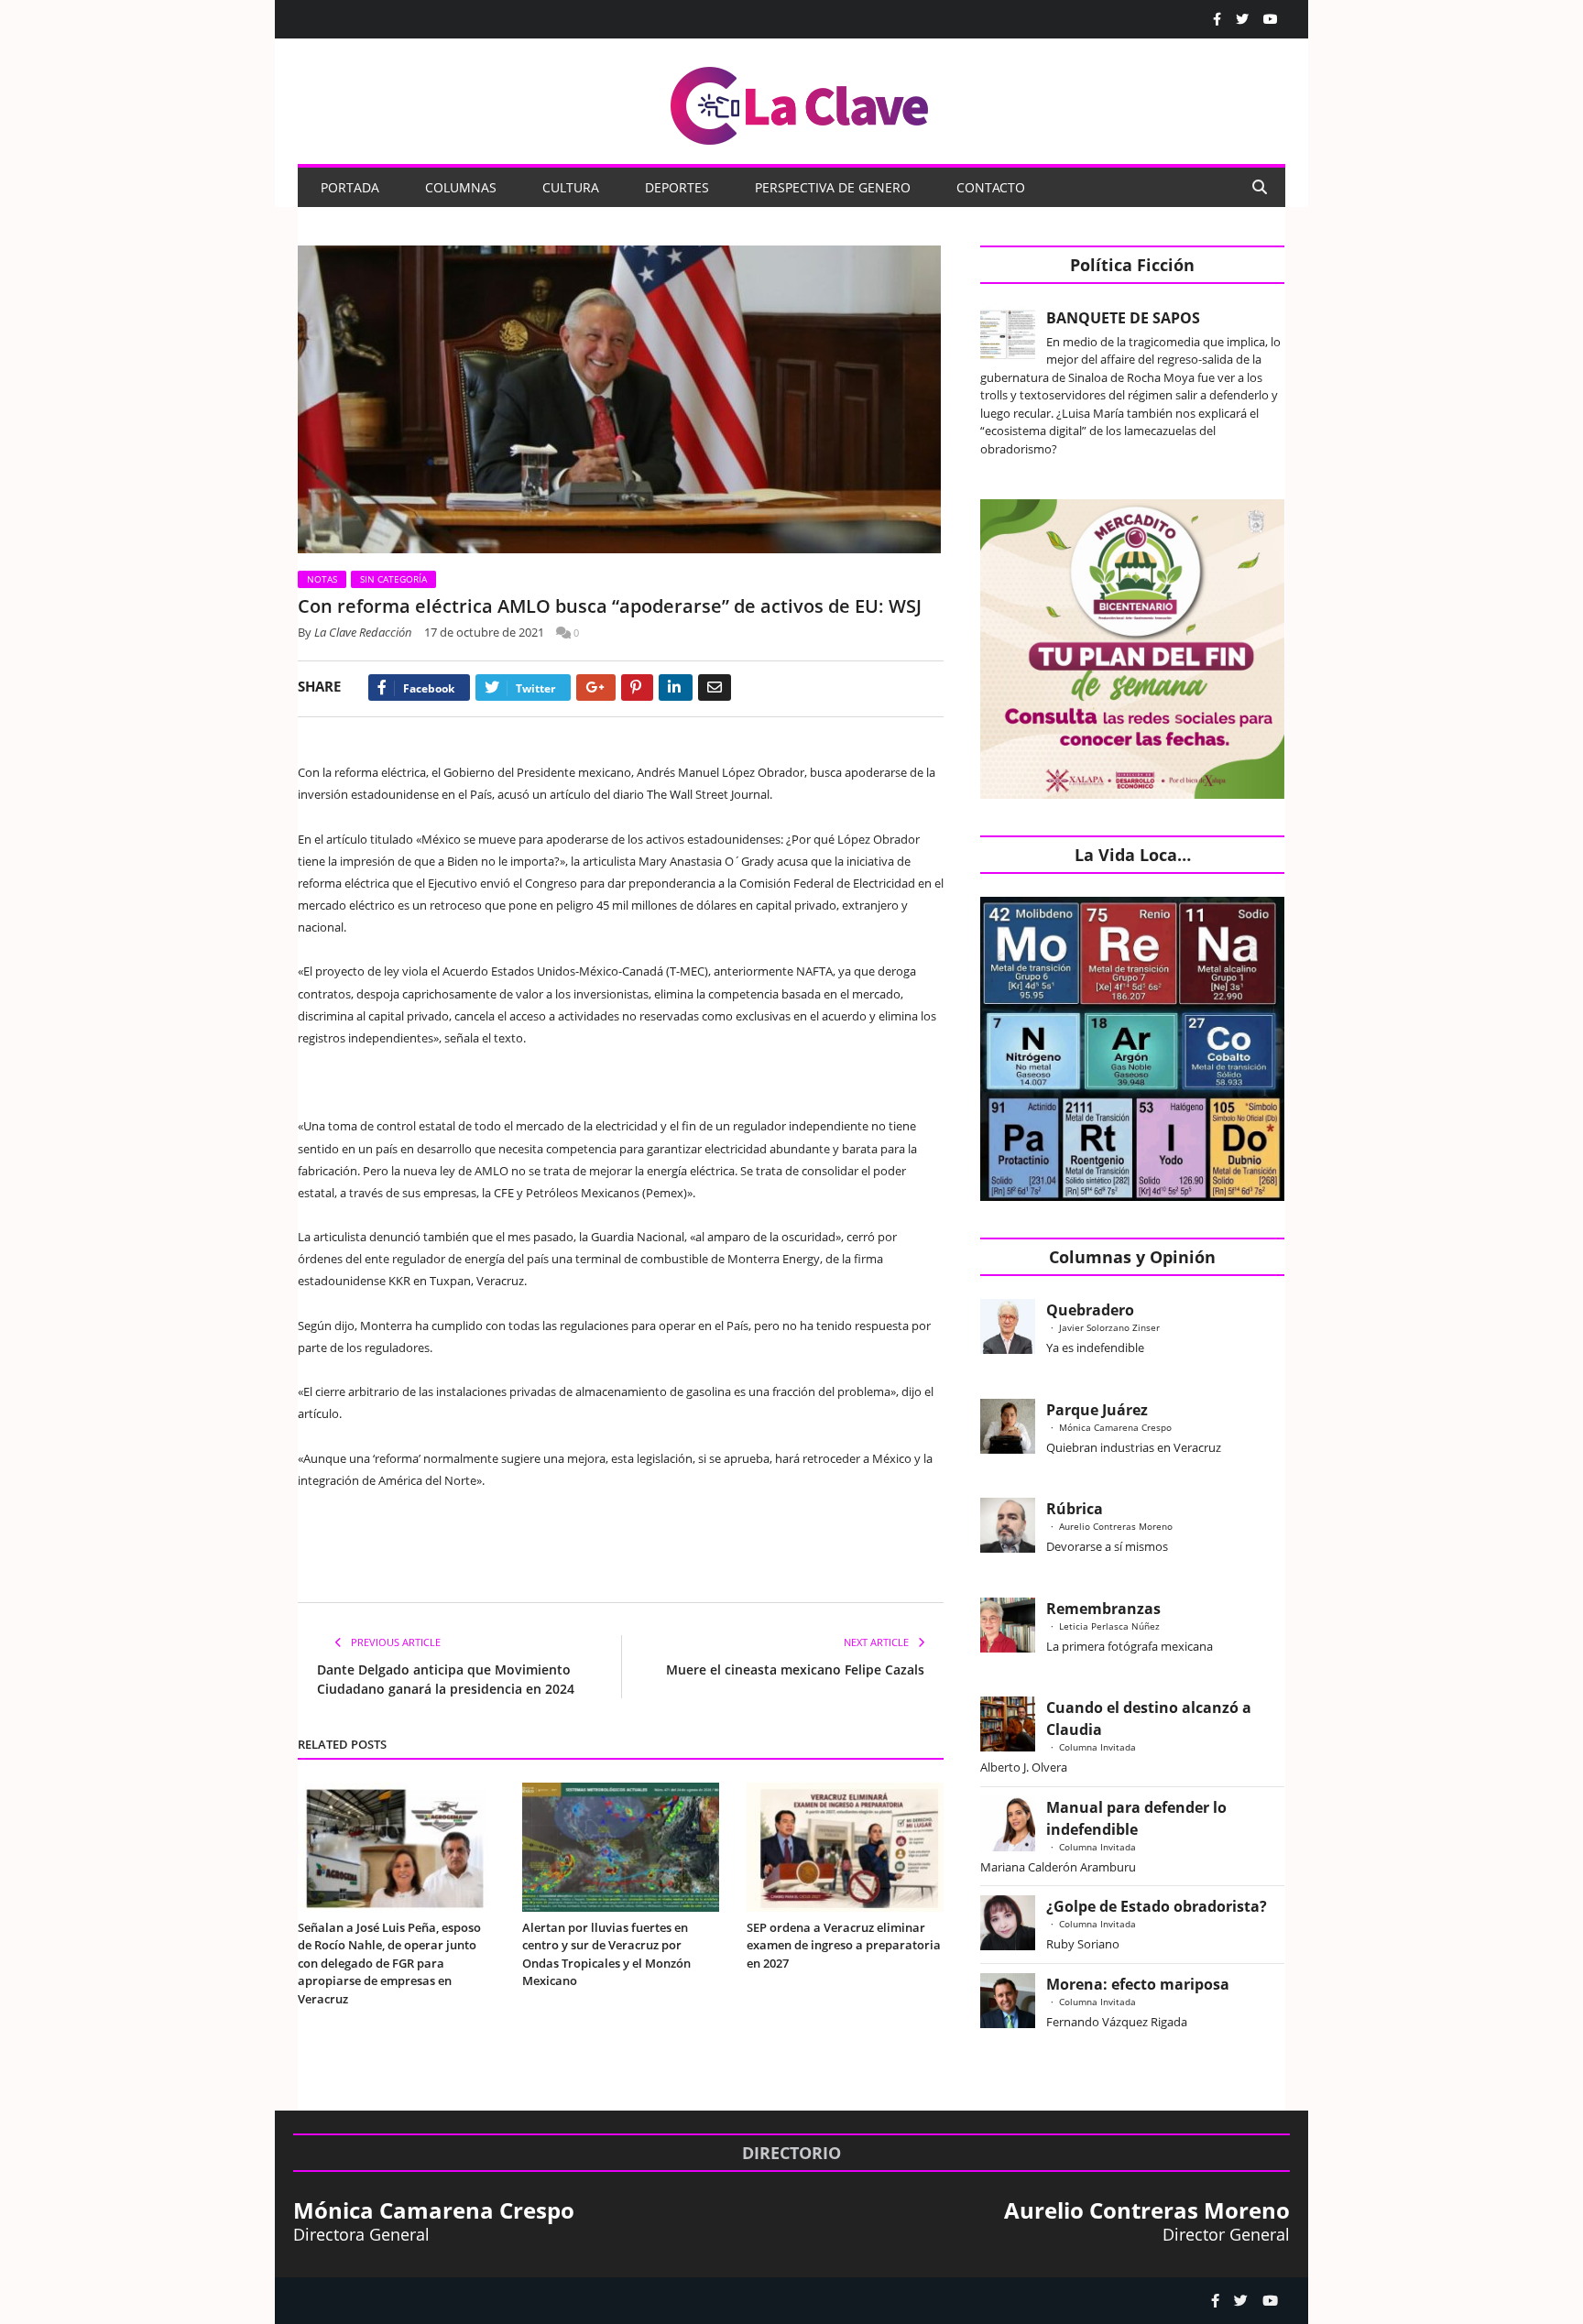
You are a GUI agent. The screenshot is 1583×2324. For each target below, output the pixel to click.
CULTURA (571, 187)
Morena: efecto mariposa (1138, 1984)
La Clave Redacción (363, 632)
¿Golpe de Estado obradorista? (1157, 1906)
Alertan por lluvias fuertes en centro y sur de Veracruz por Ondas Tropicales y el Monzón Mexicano (606, 1954)
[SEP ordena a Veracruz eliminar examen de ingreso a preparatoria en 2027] (845, 1847)
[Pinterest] (637, 687)
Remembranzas (1103, 1609)
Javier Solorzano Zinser (1109, 1327)
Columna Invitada (1097, 1747)
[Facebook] (1217, 19)
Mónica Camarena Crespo (1115, 1427)
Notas (322, 579)
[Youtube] (1271, 19)
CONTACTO (991, 187)
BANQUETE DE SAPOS (1123, 318)
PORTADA (350, 187)
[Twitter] (1242, 19)
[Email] (715, 687)
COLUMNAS (461, 187)
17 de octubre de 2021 (484, 632)
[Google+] (596, 687)
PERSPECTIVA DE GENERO (833, 187)
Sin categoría (393, 579)
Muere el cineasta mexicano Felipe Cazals (795, 1669)
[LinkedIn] (676, 687)
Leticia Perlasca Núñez (1109, 1626)
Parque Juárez (1097, 1410)
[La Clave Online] (801, 102)
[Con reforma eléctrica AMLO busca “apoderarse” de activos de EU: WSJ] (621, 402)
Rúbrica (1075, 1509)
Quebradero (1090, 1310)
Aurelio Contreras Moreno (1116, 1526)
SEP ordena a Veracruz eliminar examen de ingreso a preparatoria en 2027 (844, 1945)
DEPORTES (677, 187)
